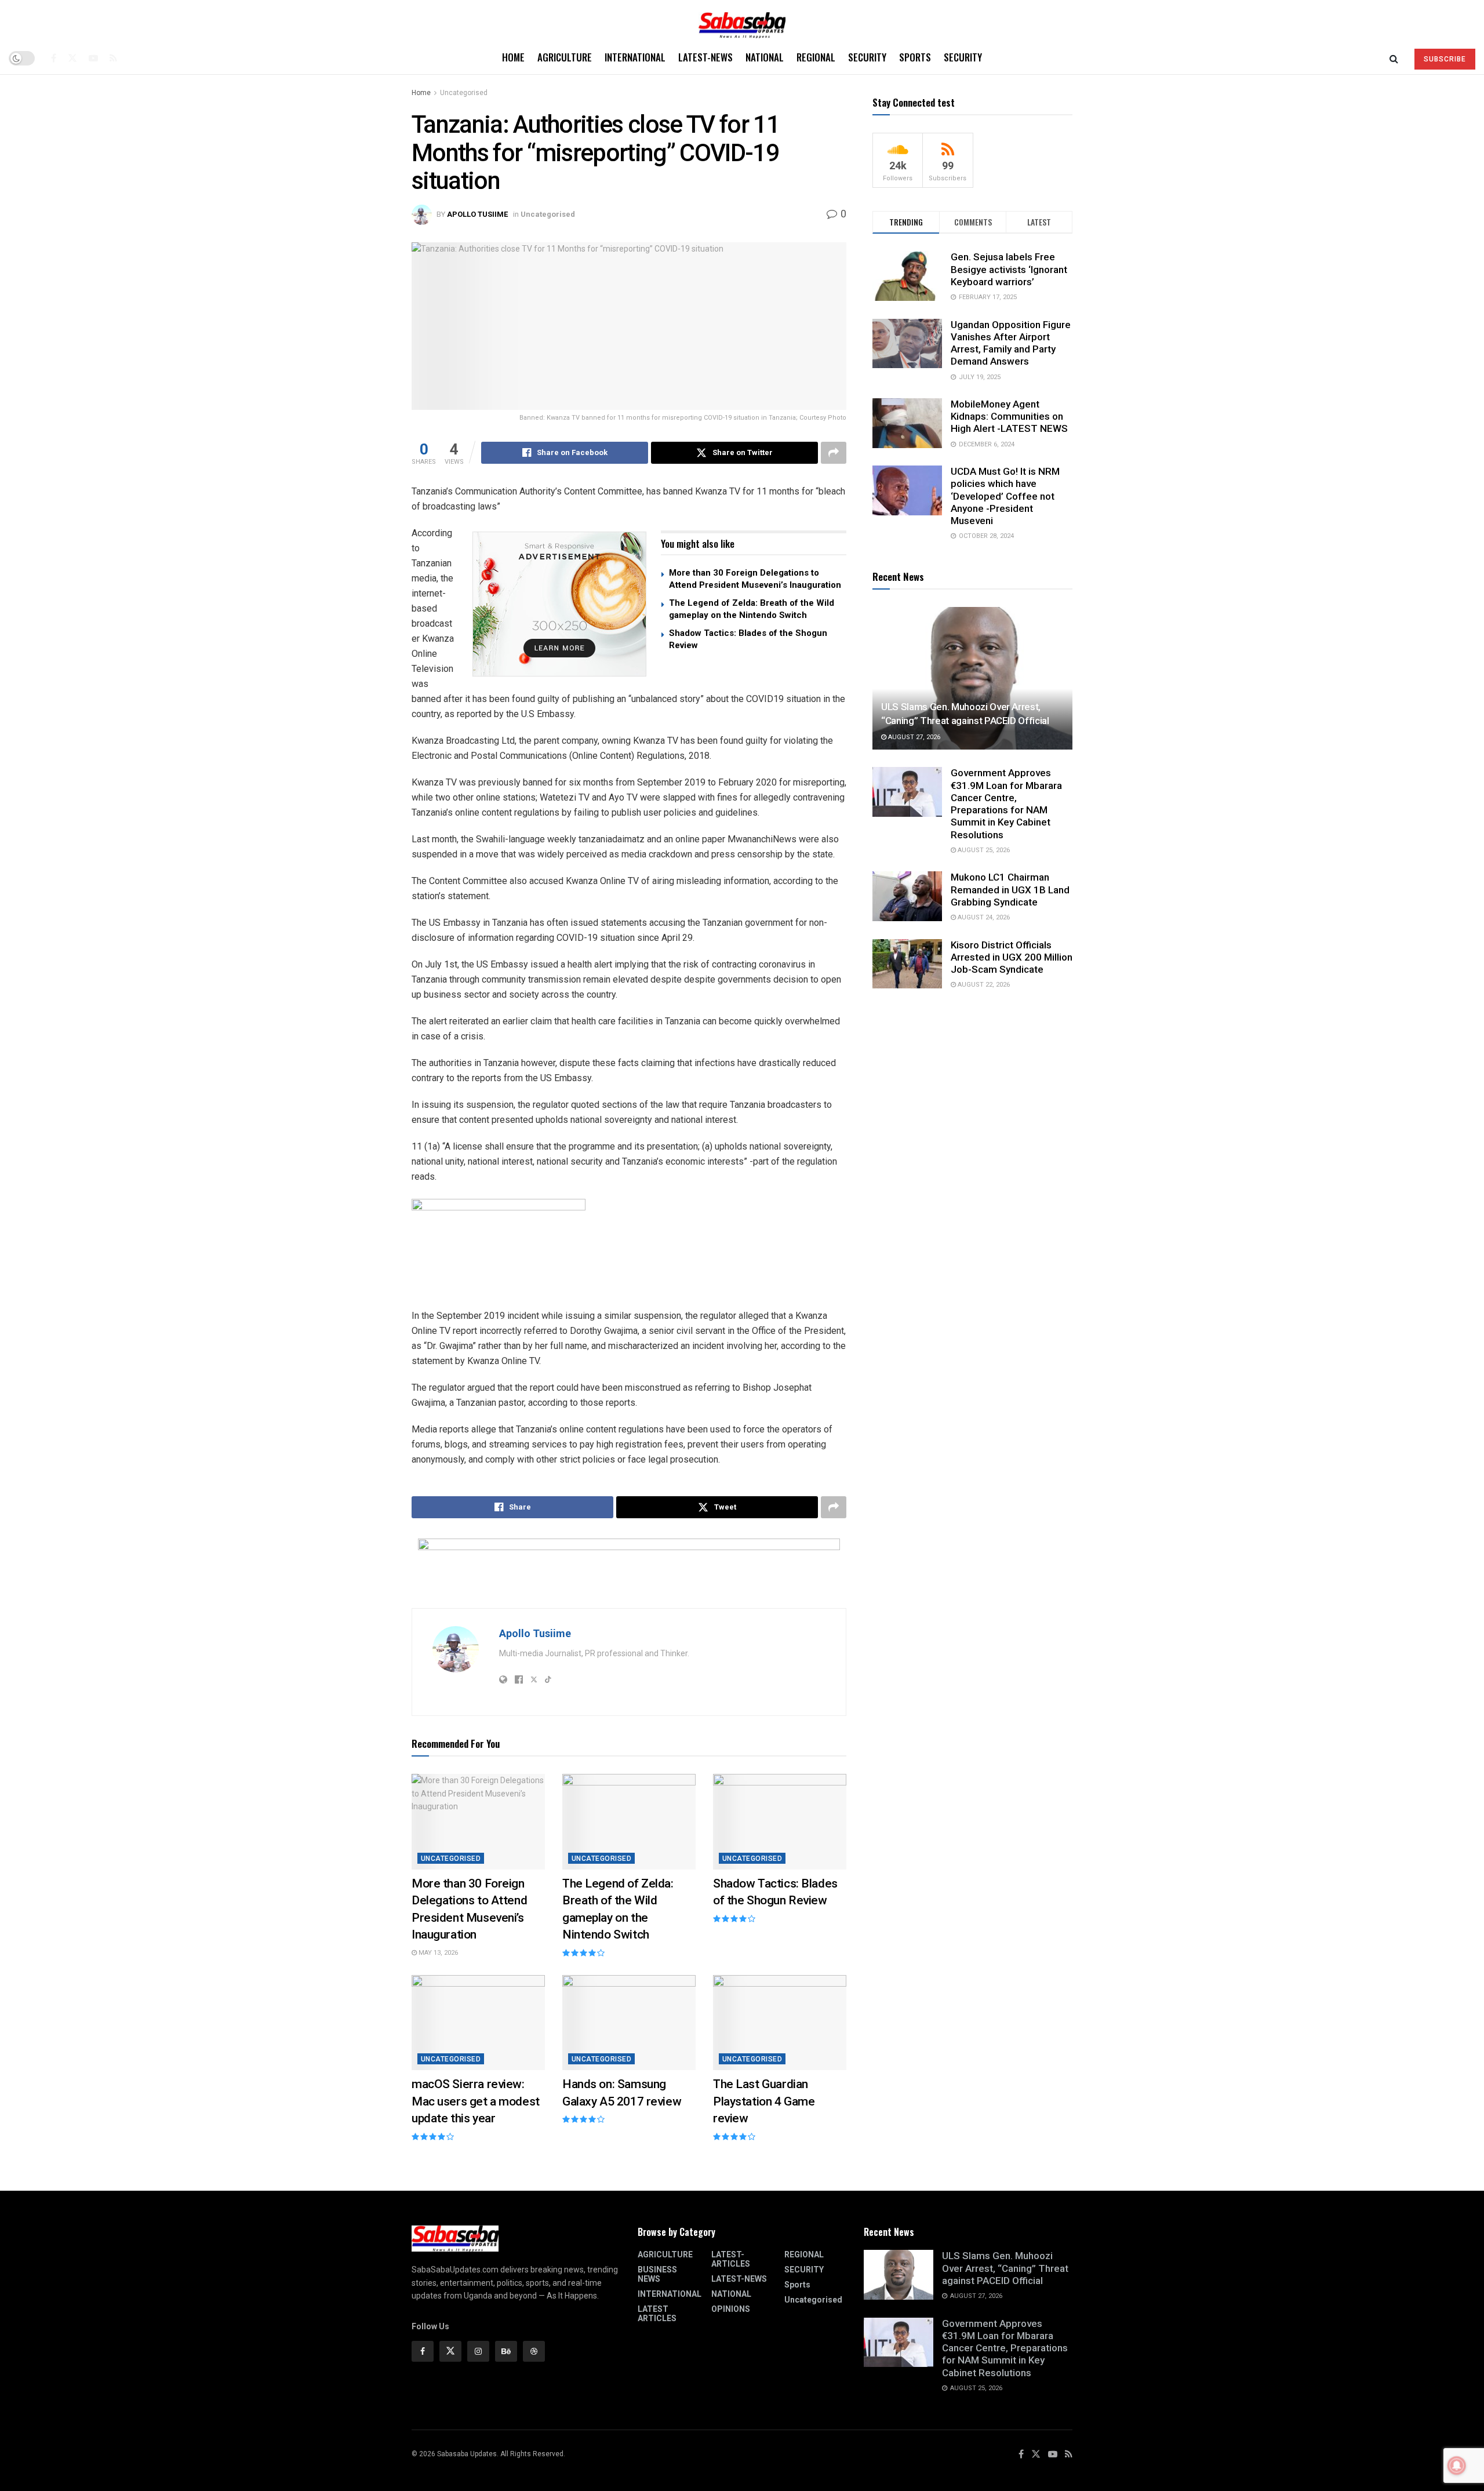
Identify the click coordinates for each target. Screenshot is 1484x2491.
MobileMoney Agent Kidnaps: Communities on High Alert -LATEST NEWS (1009, 417)
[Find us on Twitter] (72, 58)
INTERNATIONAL (635, 57)
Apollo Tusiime (477, 214)
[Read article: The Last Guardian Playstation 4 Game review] (780, 2023)
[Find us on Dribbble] (534, 2351)
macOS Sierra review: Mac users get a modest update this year (476, 2101)
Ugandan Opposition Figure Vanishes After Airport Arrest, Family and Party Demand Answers (1011, 343)
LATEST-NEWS (705, 57)
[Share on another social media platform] (834, 453)
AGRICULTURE (565, 57)
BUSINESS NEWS (657, 2274)
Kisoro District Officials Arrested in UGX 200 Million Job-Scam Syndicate (1012, 957)
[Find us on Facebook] (54, 58)
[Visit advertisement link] (559, 604)
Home (513, 57)
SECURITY (867, 57)
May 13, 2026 (437, 1953)
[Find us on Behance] (506, 2351)
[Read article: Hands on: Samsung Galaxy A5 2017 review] (629, 2023)
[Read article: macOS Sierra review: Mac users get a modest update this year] (478, 2023)
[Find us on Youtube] (93, 58)
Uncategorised (464, 93)
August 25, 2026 (983, 850)
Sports (915, 57)
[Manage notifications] (1457, 2465)
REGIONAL (816, 57)
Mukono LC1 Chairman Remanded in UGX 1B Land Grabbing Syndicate (1010, 890)
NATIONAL (765, 57)
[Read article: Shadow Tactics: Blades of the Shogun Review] (780, 1821)
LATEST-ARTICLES (731, 2259)
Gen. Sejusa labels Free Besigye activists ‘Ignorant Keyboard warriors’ (1009, 269)
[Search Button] (1394, 58)
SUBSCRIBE (1445, 59)
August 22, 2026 (983, 985)
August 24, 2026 (983, 917)
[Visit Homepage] (742, 21)
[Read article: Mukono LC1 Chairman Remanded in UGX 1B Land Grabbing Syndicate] (907, 896)
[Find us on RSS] (113, 58)
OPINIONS (731, 2309)
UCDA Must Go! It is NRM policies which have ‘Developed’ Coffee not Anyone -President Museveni (1005, 496)
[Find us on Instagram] (478, 2351)
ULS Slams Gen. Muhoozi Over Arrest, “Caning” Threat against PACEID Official (1005, 2268)
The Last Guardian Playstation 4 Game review (764, 2101)
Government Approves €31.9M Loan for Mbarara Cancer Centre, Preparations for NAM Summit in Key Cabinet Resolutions (1006, 803)
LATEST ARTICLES (657, 2314)
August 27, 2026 (913, 737)
